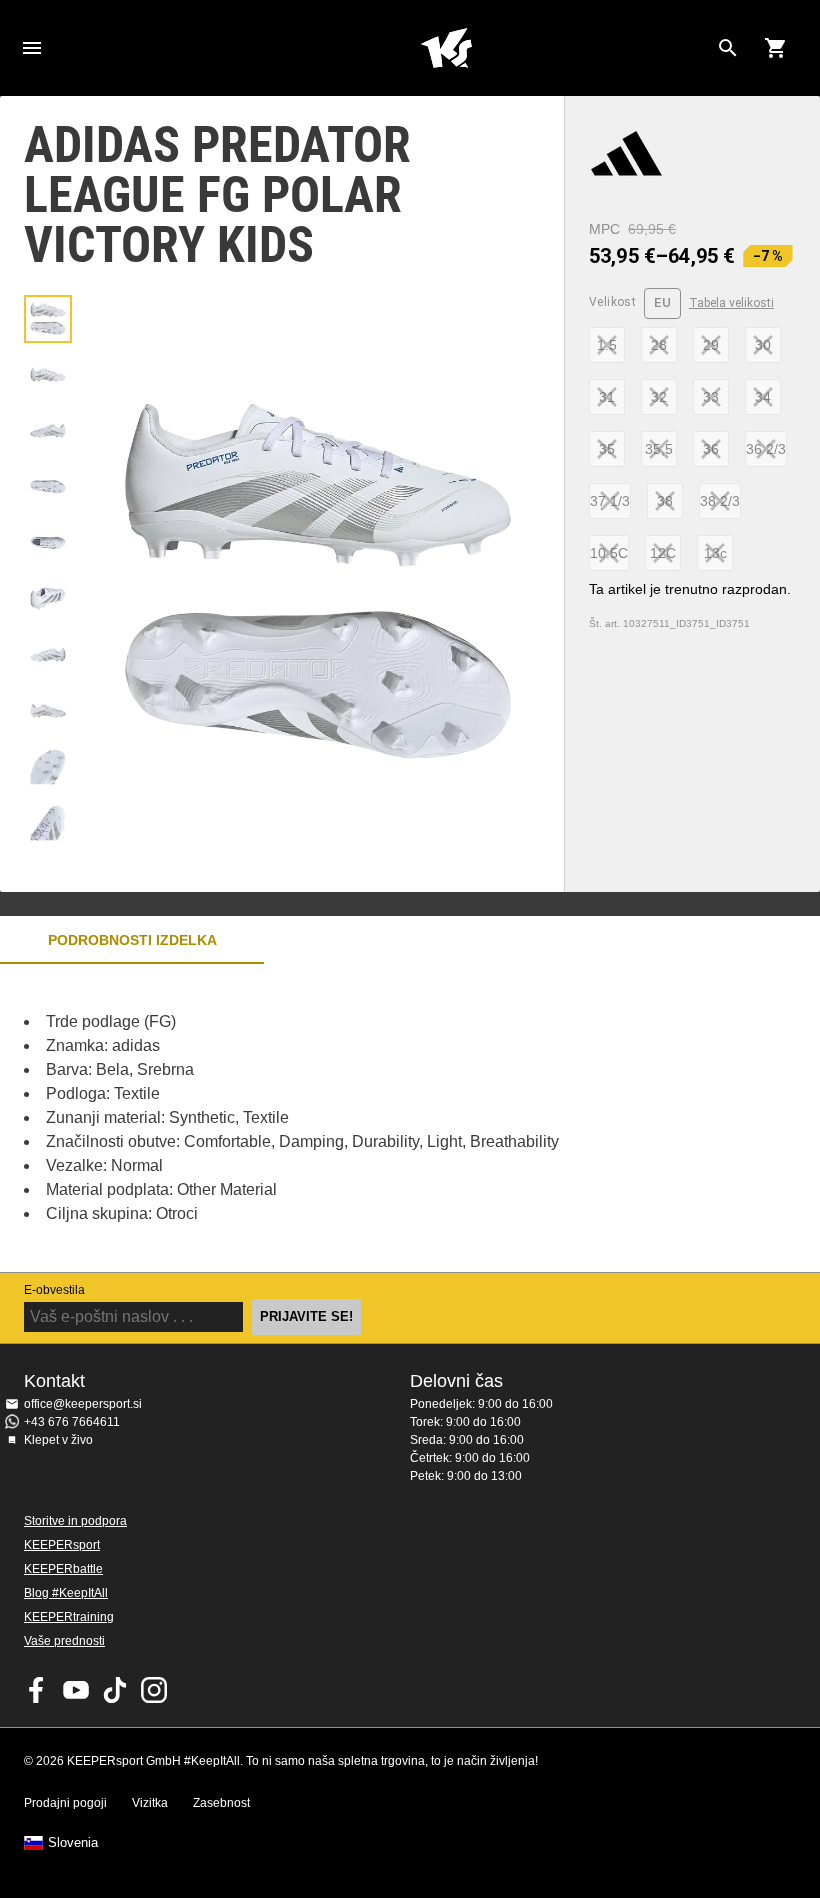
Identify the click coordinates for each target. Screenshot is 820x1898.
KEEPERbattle (63, 1569)
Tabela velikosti (731, 303)
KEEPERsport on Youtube (76, 1690)
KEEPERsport (62, 1545)
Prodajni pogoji (65, 1803)
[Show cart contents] (776, 48)
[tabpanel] (350, 1118)
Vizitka (150, 1803)
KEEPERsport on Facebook (37, 1690)
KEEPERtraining (69, 1617)
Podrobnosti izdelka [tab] (132, 940)
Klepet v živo (58, 1440)
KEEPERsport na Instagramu (154, 1690)
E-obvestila (54, 1290)
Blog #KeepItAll (66, 1593)
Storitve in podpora (75, 1521)
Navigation (32, 48)
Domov (446, 48)
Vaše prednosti (64, 1641)
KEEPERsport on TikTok (115, 1690)
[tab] (48, 319)
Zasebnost (221, 1803)
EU (662, 302)
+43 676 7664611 (72, 1422)
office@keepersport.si (83, 1404)
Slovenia (73, 1843)
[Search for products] (728, 48)
